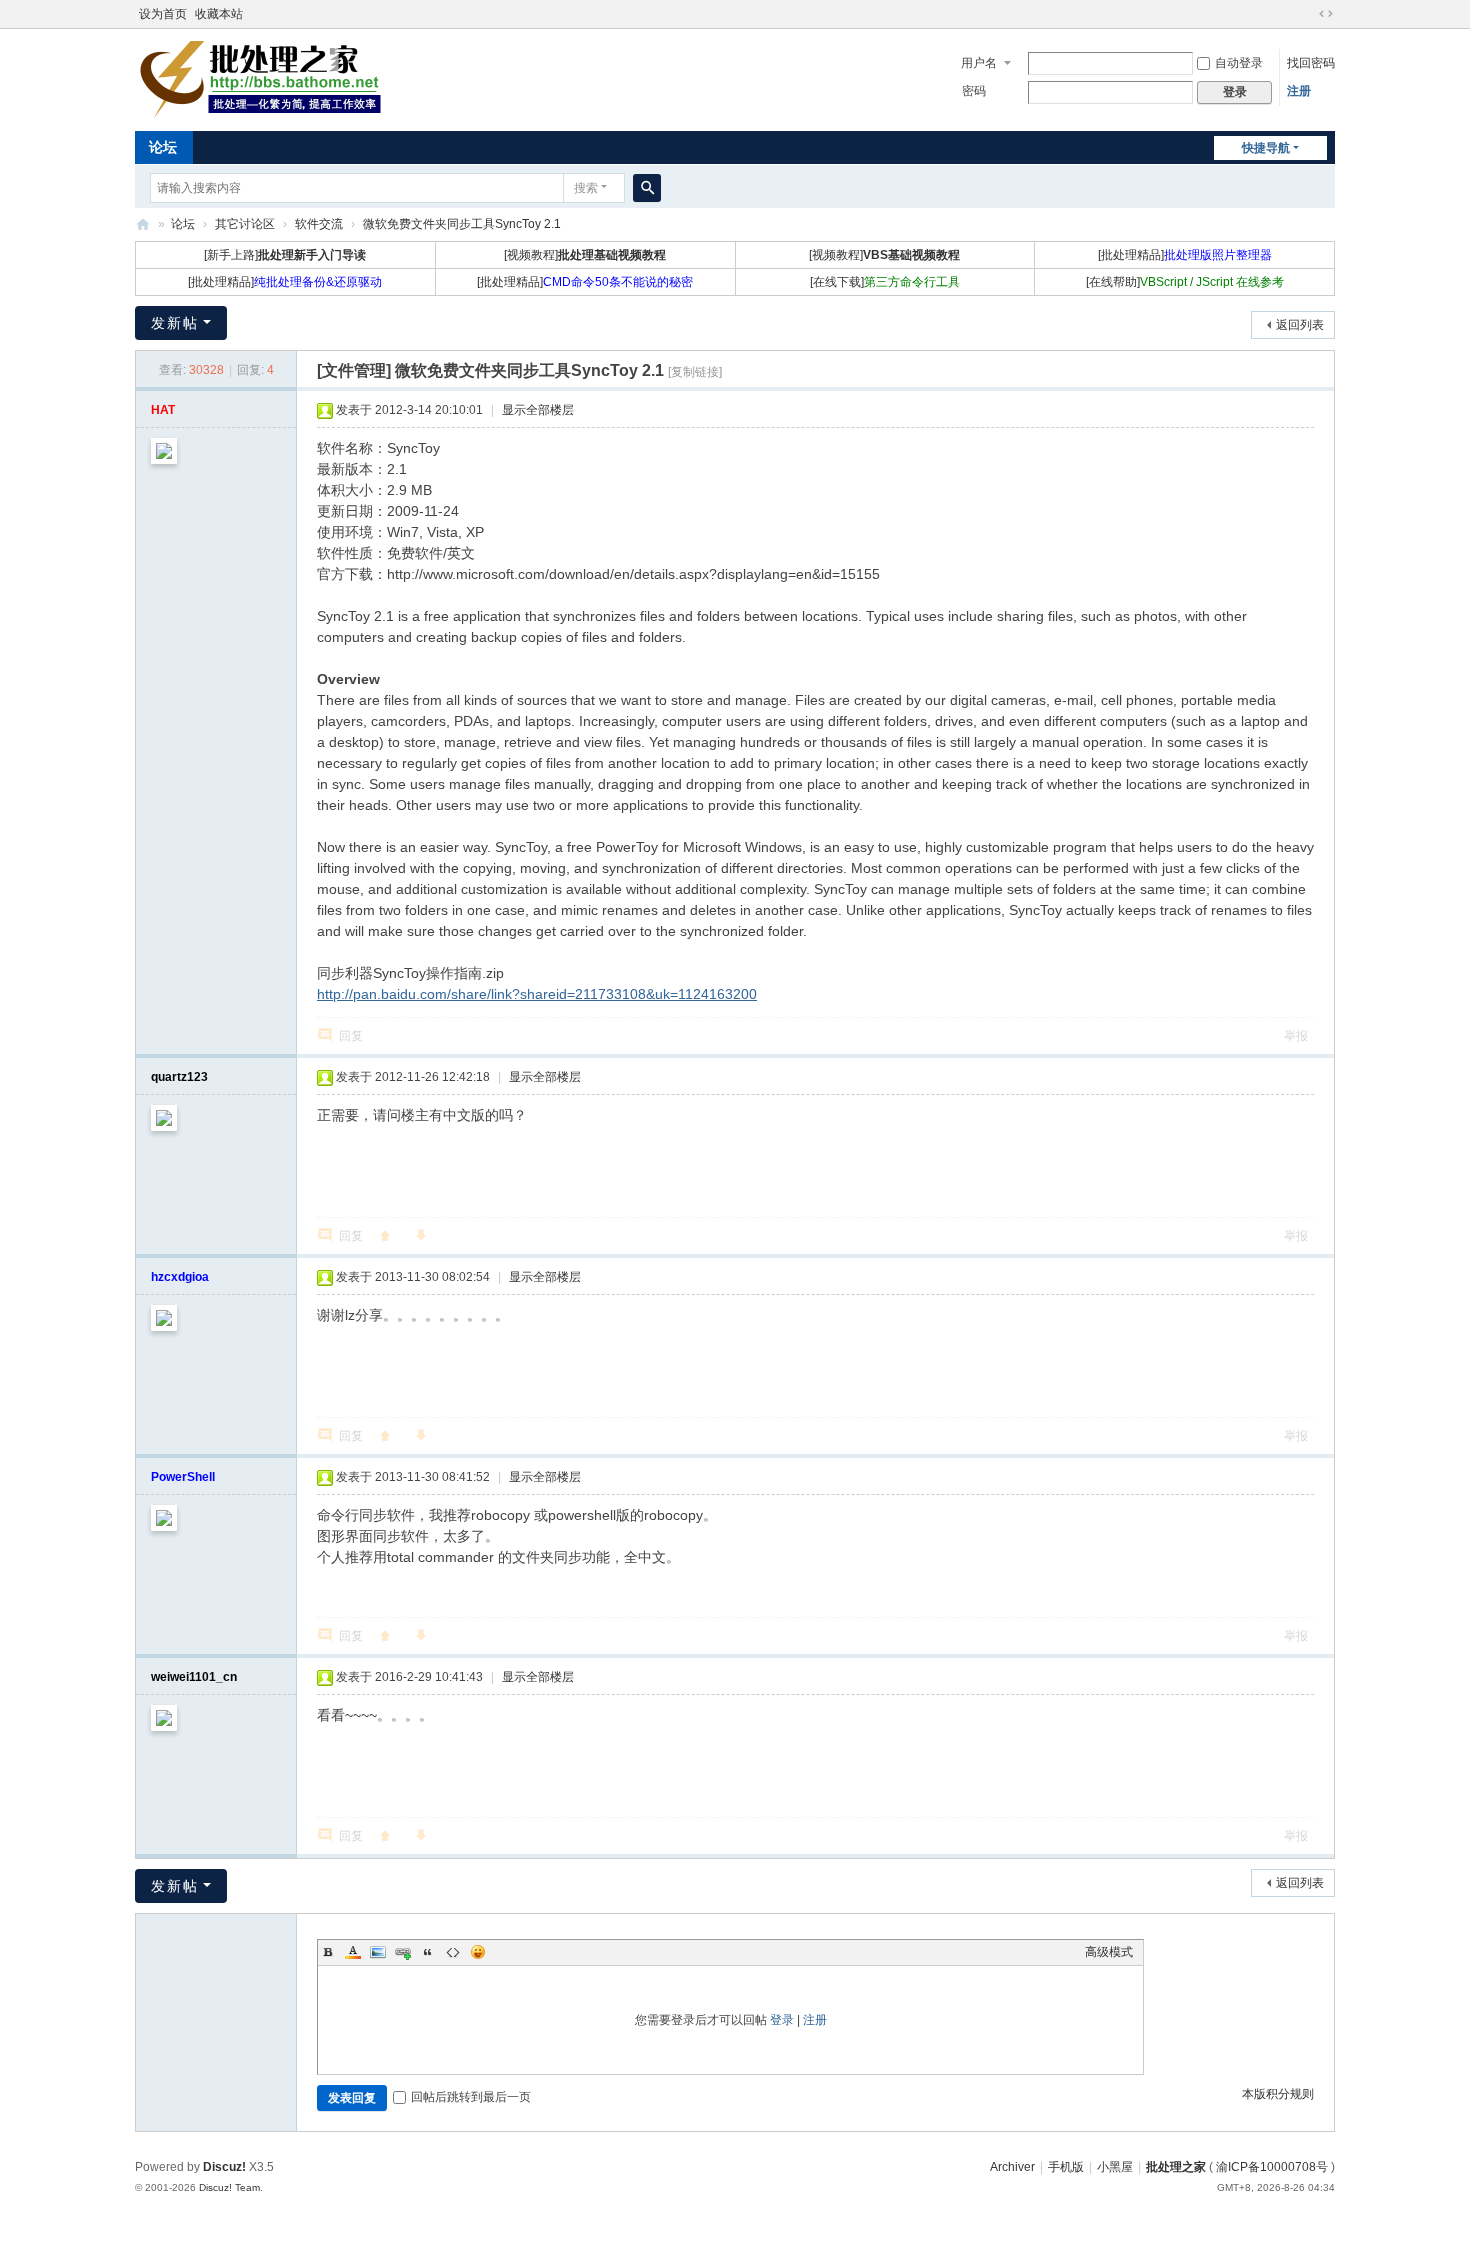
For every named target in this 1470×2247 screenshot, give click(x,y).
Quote (428, 1952)
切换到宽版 (1326, 14)
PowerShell (183, 1477)
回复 (351, 1036)
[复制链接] (695, 372)
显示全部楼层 (538, 410)
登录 (782, 2020)
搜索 (586, 188)
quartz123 (179, 1077)
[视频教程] (585, 255)
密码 (974, 91)
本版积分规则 (1278, 2094)
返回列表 (1300, 325)
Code (453, 1952)
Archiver (1012, 2167)
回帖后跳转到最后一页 (471, 2097)
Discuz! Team (229, 2187)
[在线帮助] (1185, 282)
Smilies (478, 1952)
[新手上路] (285, 255)
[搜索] (647, 188)
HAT (163, 410)
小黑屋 (1115, 2167)
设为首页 (163, 14)
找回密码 (1311, 63)
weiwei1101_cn (194, 1677)
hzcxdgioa (180, 1277)
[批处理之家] (260, 78)
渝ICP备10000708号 (1272, 2167)
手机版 (1066, 2167)
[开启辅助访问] (1307, 14)
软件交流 (319, 224)
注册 (1299, 91)
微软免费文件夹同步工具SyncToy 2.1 (462, 224)
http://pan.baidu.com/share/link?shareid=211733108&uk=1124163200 (537, 994)
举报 (1296, 1036)
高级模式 (1109, 1952)
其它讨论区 (245, 224)
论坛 (163, 147)
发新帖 (175, 323)
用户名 (979, 63)
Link (403, 1952)
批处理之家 (143, 224)
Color (353, 1952)
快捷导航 (1266, 148)
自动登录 (1239, 63)
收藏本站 (219, 14)
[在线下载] (885, 282)
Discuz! (224, 2167)
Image (378, 1952)
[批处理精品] (1185, 255)
